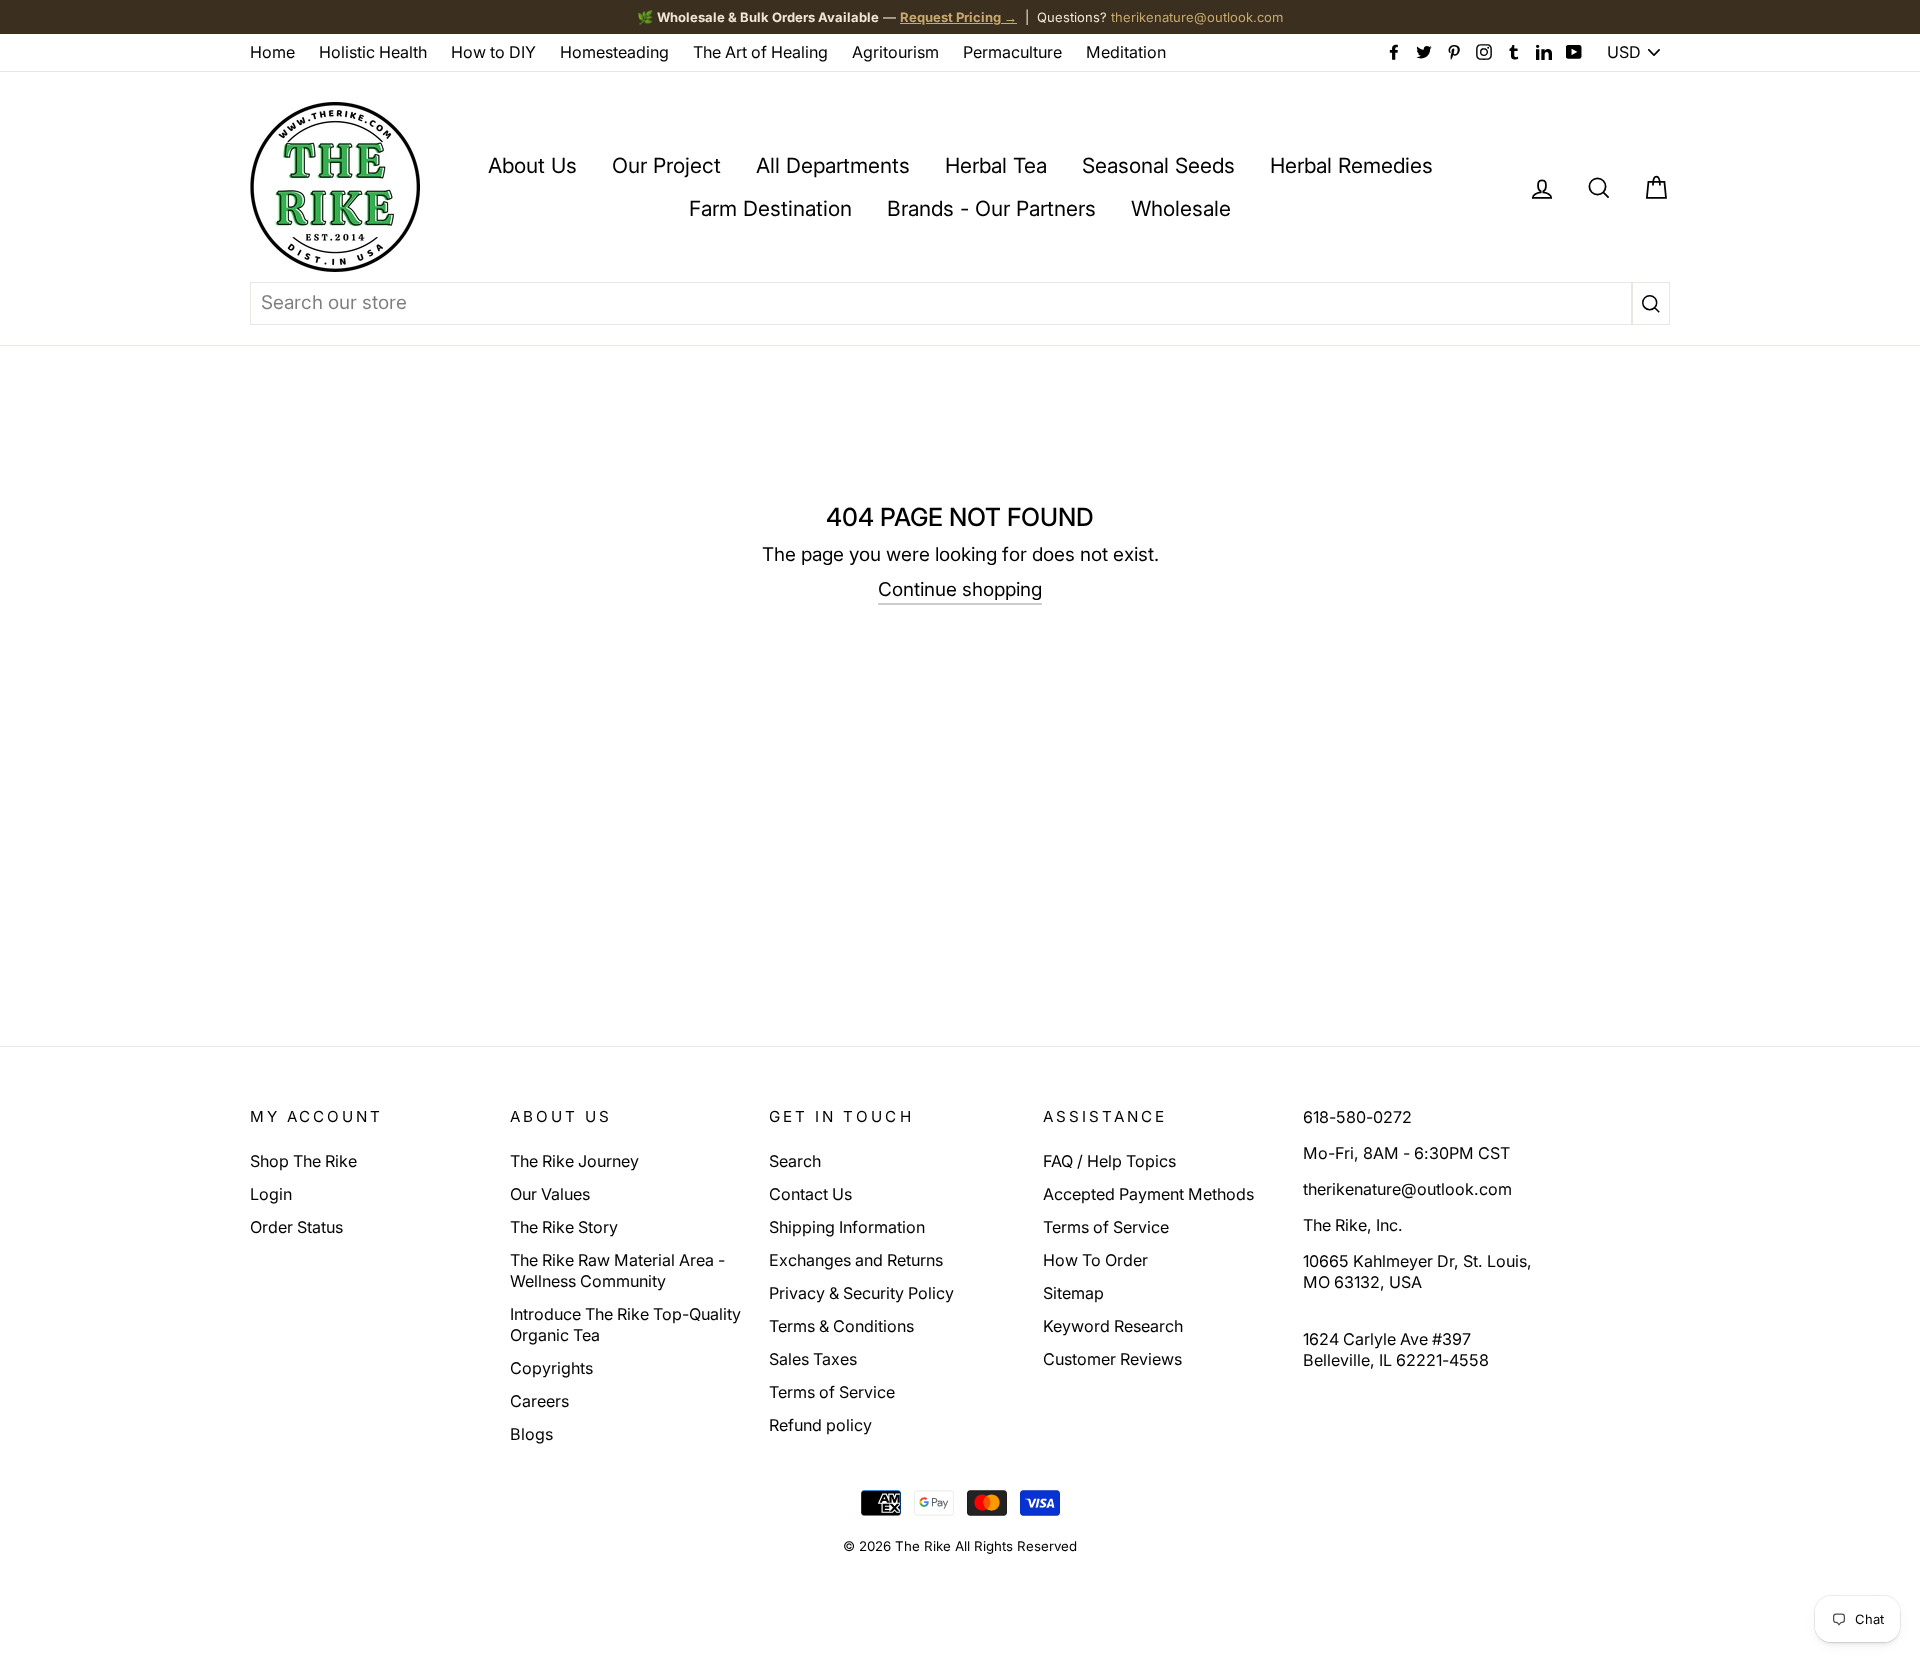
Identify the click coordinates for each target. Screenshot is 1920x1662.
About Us (532, 165)
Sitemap (1073, 1293)
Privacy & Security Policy (861, 1293)
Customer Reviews (1112, 1359)
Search (795, 1161)
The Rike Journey (574, 1161)
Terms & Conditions (841, 1326)
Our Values (550, 1194)
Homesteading (614, 52)
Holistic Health (373, 52)
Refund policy (820, 1425)
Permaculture (1012, 52)
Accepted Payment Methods (1148, 1194)
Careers (539, 1401)
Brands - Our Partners (991, 208)
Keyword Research (1113, 1326)
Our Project (666, 165)
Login (271, 1194)
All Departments (833, 165)
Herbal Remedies (1351, 165)
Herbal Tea (996, 165)
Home (272, 52)
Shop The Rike (303, 1161)
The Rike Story (564, 1227)
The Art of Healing (760, 52)
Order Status (296, 1227)
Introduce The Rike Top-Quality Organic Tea (625, 1324)
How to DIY (493, 52)
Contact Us (810, 1194)
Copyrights (551, 1368)
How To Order (1095, 1260)
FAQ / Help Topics (1109, 1161)
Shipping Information (847, 1227)
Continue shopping (960, 589)
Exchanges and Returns (856, 1260)
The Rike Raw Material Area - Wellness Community (617, 1270)
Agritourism (895, 52)
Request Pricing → (958, 17)
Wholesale (1181, 208)
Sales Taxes (813, 1359)
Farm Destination (770, 208)
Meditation (1126, 52)
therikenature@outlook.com (1197, 17)
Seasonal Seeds (1158, 165)
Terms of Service (832, 1392)
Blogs (531, 1434)
